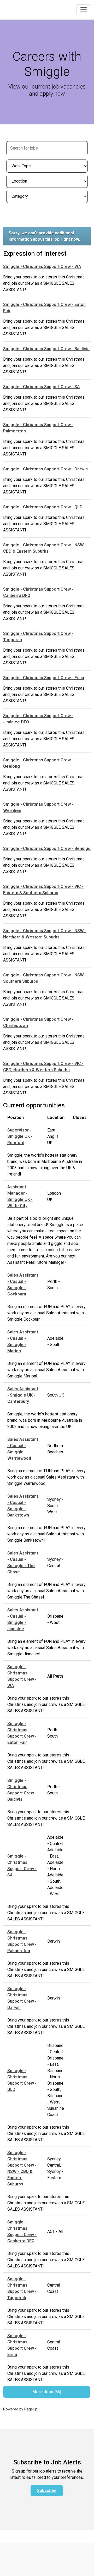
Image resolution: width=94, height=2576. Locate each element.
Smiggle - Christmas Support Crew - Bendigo (47, 848)
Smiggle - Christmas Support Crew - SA (42, 387)
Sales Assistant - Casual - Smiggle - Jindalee (23, 1619)
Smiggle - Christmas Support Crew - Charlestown (38, 1022)
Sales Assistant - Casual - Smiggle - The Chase (23, 1562)
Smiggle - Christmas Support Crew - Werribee (38, 807)
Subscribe (47, 2490)
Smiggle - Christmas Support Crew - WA (42, 267)
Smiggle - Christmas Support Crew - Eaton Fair (44, 308)
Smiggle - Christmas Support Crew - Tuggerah (38, 637)
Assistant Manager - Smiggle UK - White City (20, 1196)
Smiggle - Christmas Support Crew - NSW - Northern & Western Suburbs (45, 934)
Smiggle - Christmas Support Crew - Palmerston (38, 428)
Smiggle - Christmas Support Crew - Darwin (45, 469)
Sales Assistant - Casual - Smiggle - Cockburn (23, 1285)
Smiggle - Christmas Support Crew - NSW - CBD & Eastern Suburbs (45, 548)
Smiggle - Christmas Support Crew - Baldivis (46, 349)
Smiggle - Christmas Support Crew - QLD (43, 507)
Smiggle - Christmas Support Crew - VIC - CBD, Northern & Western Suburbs (43, 1067)
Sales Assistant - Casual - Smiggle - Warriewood (23, 1449)
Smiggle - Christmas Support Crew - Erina (44, 678)
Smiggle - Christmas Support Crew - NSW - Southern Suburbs (45, 978)
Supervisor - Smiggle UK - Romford (20, 1136)
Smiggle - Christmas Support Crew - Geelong (38, 763)
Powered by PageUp (20, 2409)
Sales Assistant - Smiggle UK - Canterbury (23, 1395)
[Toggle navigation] (84, 10)
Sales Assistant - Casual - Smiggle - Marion (23, 1341)
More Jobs (46, 2392)
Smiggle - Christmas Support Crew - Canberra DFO (38, 592)
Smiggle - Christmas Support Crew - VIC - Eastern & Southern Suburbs (43, 890)
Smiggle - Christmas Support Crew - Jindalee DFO (38, 719)
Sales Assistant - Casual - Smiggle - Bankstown (23, 1506)
